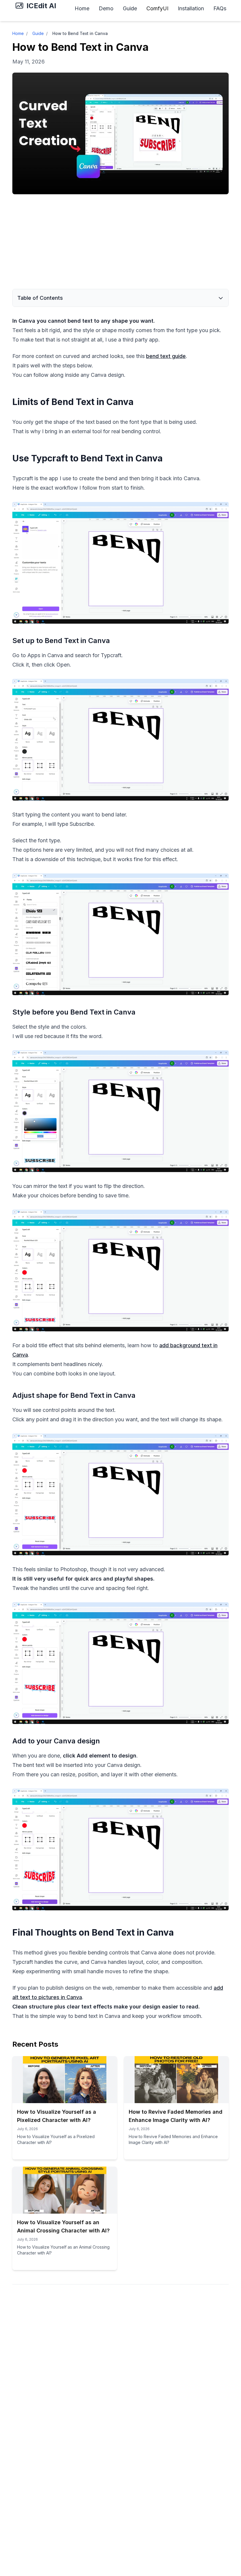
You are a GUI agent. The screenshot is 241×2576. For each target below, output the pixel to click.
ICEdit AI (41, 6)
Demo (106, 8)
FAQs (220, 8)
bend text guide (166, 356)
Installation (191, 8)
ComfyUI (157, 8)
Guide (130, 8)
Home (82, 8)
